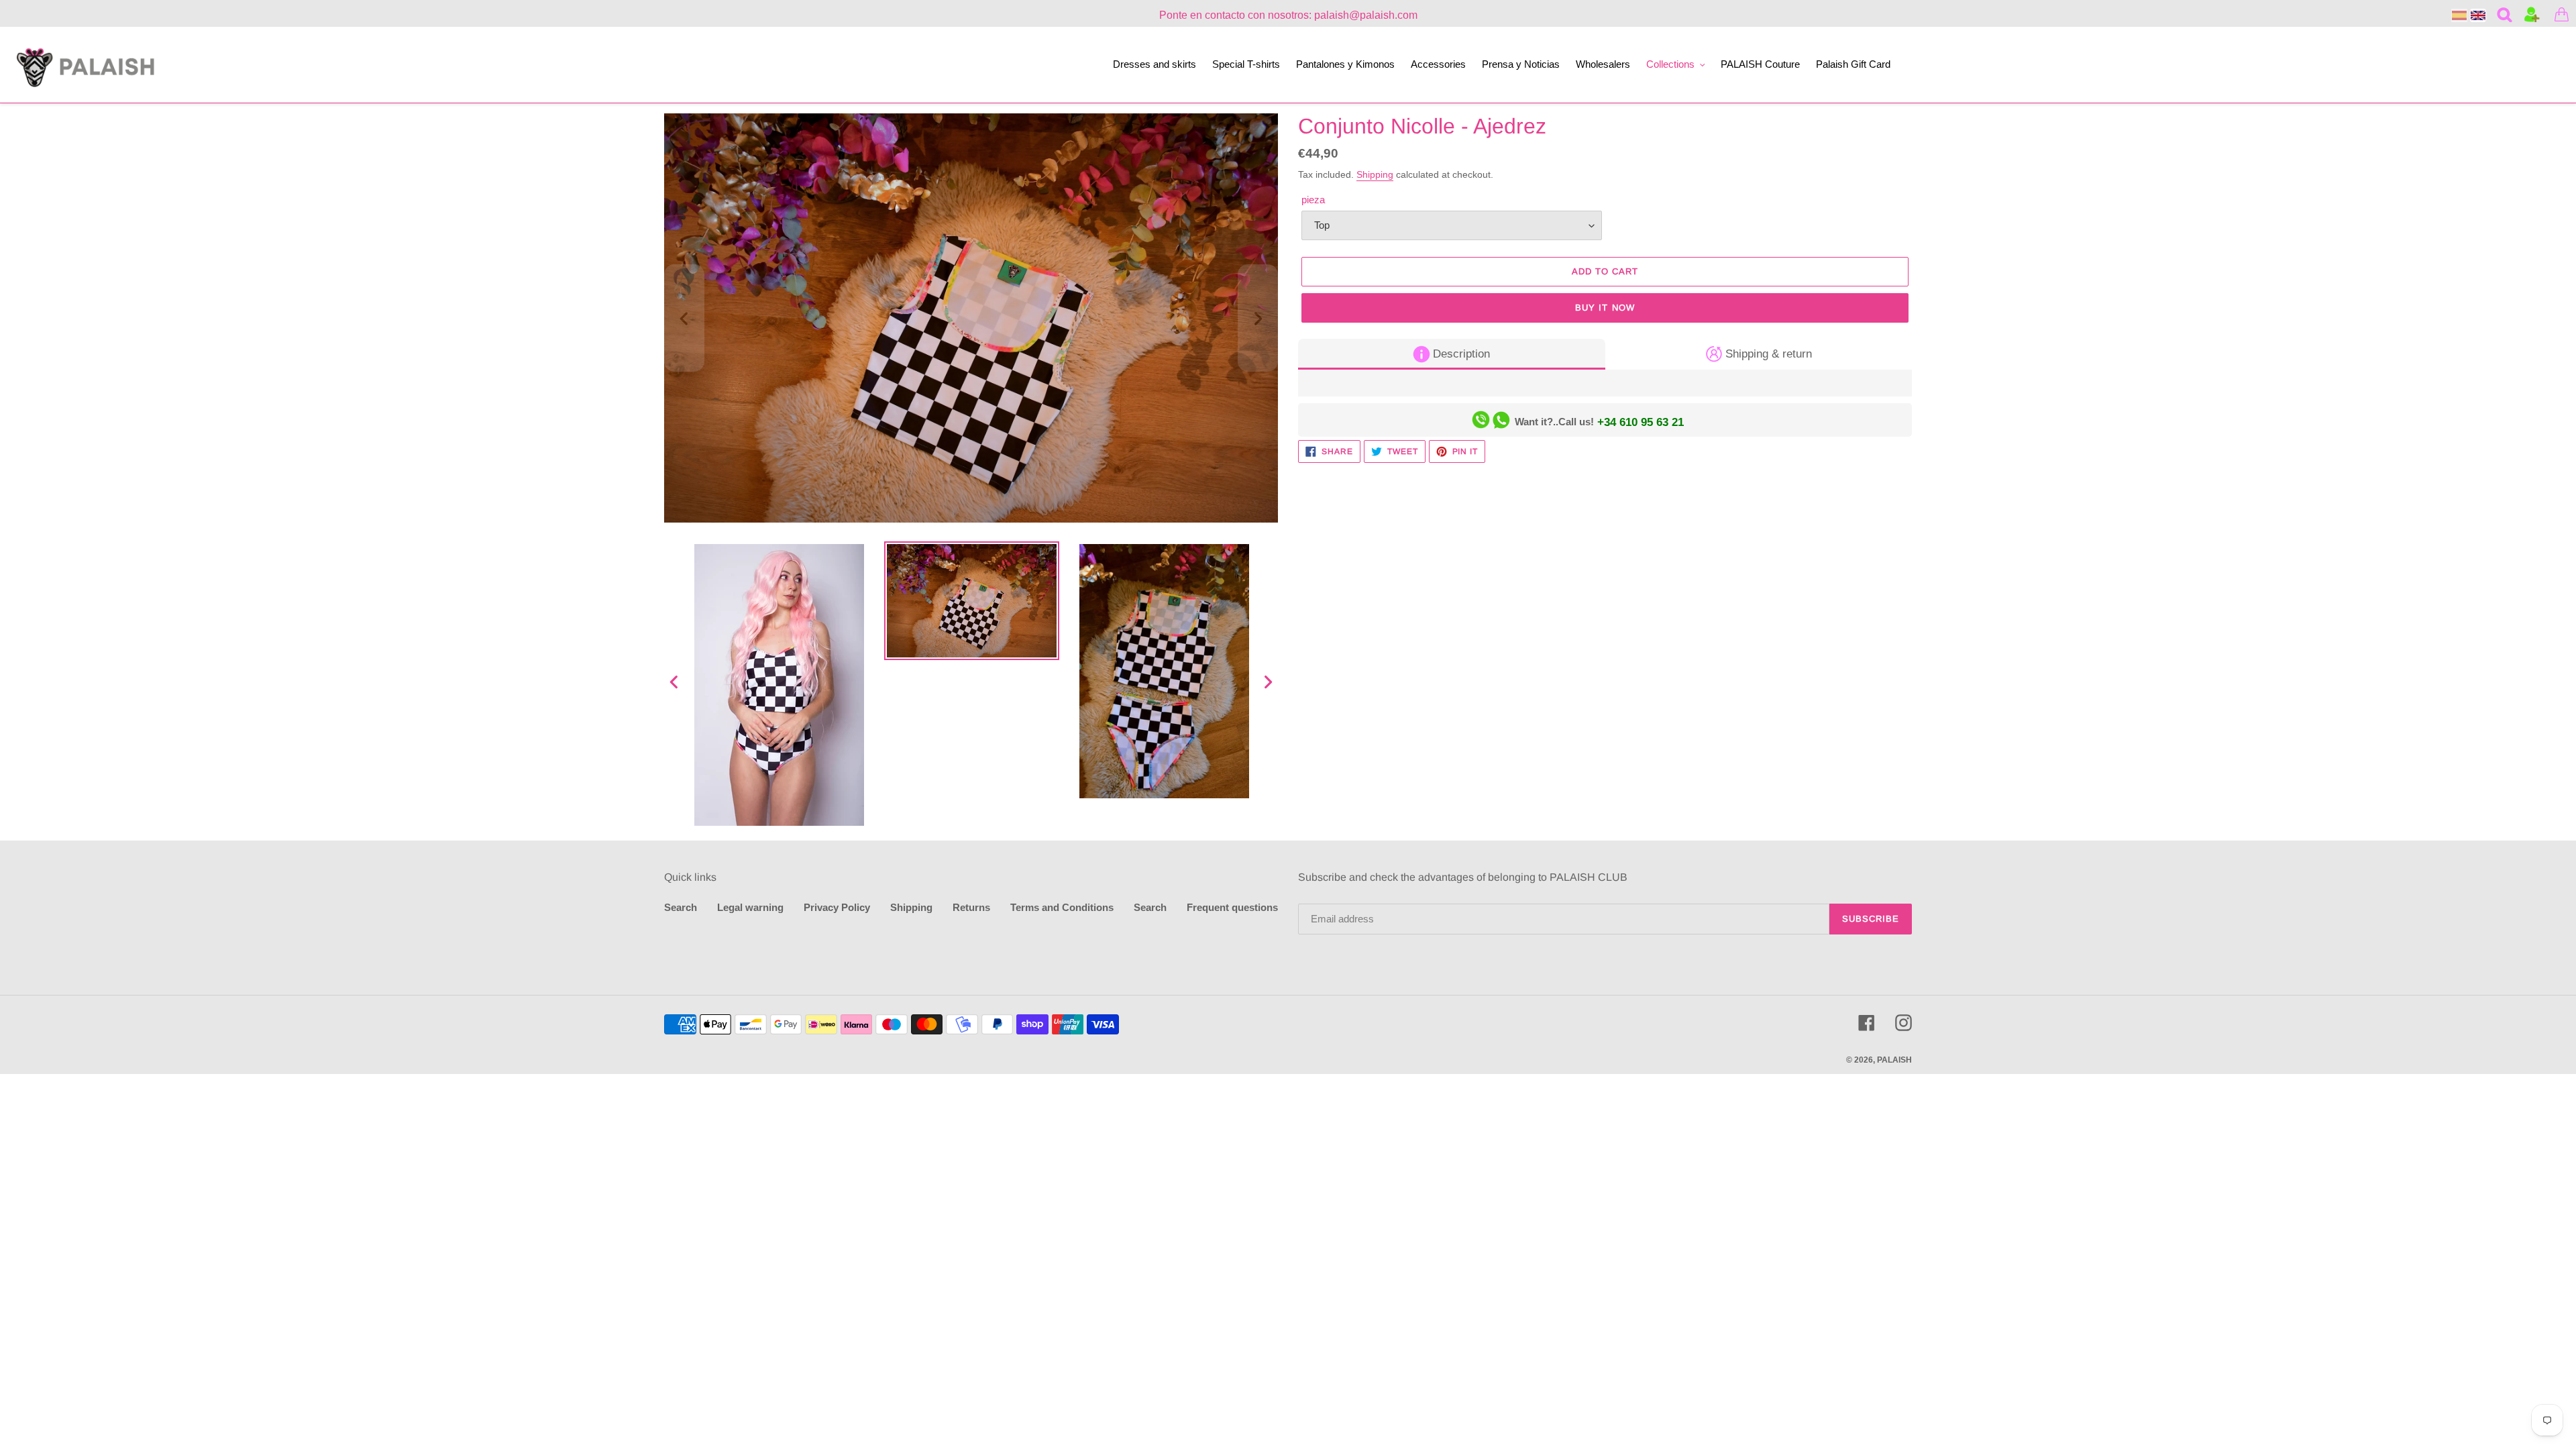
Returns (971, 907)
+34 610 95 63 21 (1641, 422)
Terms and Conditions (1062, 907)
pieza (1313, 200)
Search (681, 907)
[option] (779, 685)
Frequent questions (1232, 907)
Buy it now (1605, 308)
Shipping (1375, 174)
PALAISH (1894, 1060)
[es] (2459, 15)
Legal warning (750, 907)
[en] (2478, 15)
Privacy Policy (837, 907)
